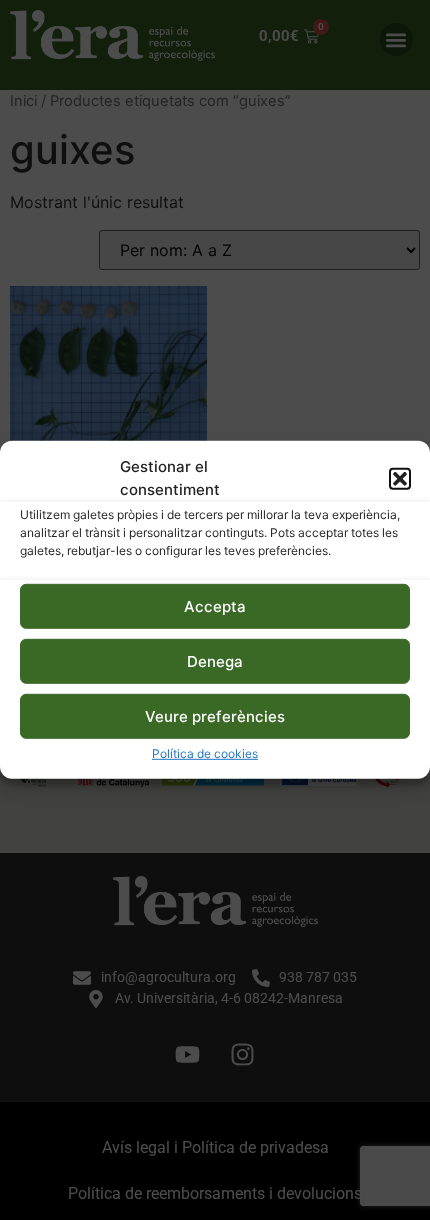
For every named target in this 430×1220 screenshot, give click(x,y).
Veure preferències (215, 716)
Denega (215, 661)
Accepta (215, 606)
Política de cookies (205, 753)
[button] (400, 478)
